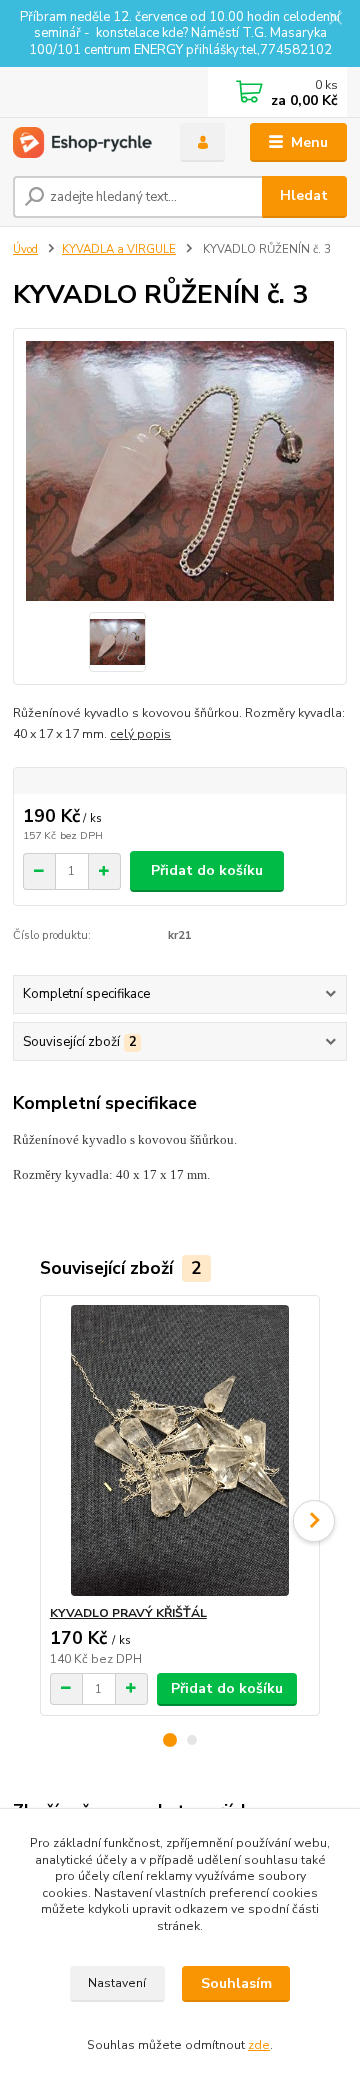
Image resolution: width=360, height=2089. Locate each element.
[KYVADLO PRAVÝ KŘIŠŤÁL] (180, 1450)
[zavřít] (335, 20)
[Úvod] (82, 142)
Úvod (25, 249)
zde (259, 2045)
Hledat (304, 195)
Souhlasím (236, 1983)
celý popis (140, 734)
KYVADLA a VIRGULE (119, 249)
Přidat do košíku (207, 870)
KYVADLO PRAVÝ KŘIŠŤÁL (128, 1613)
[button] (170, 1740)
